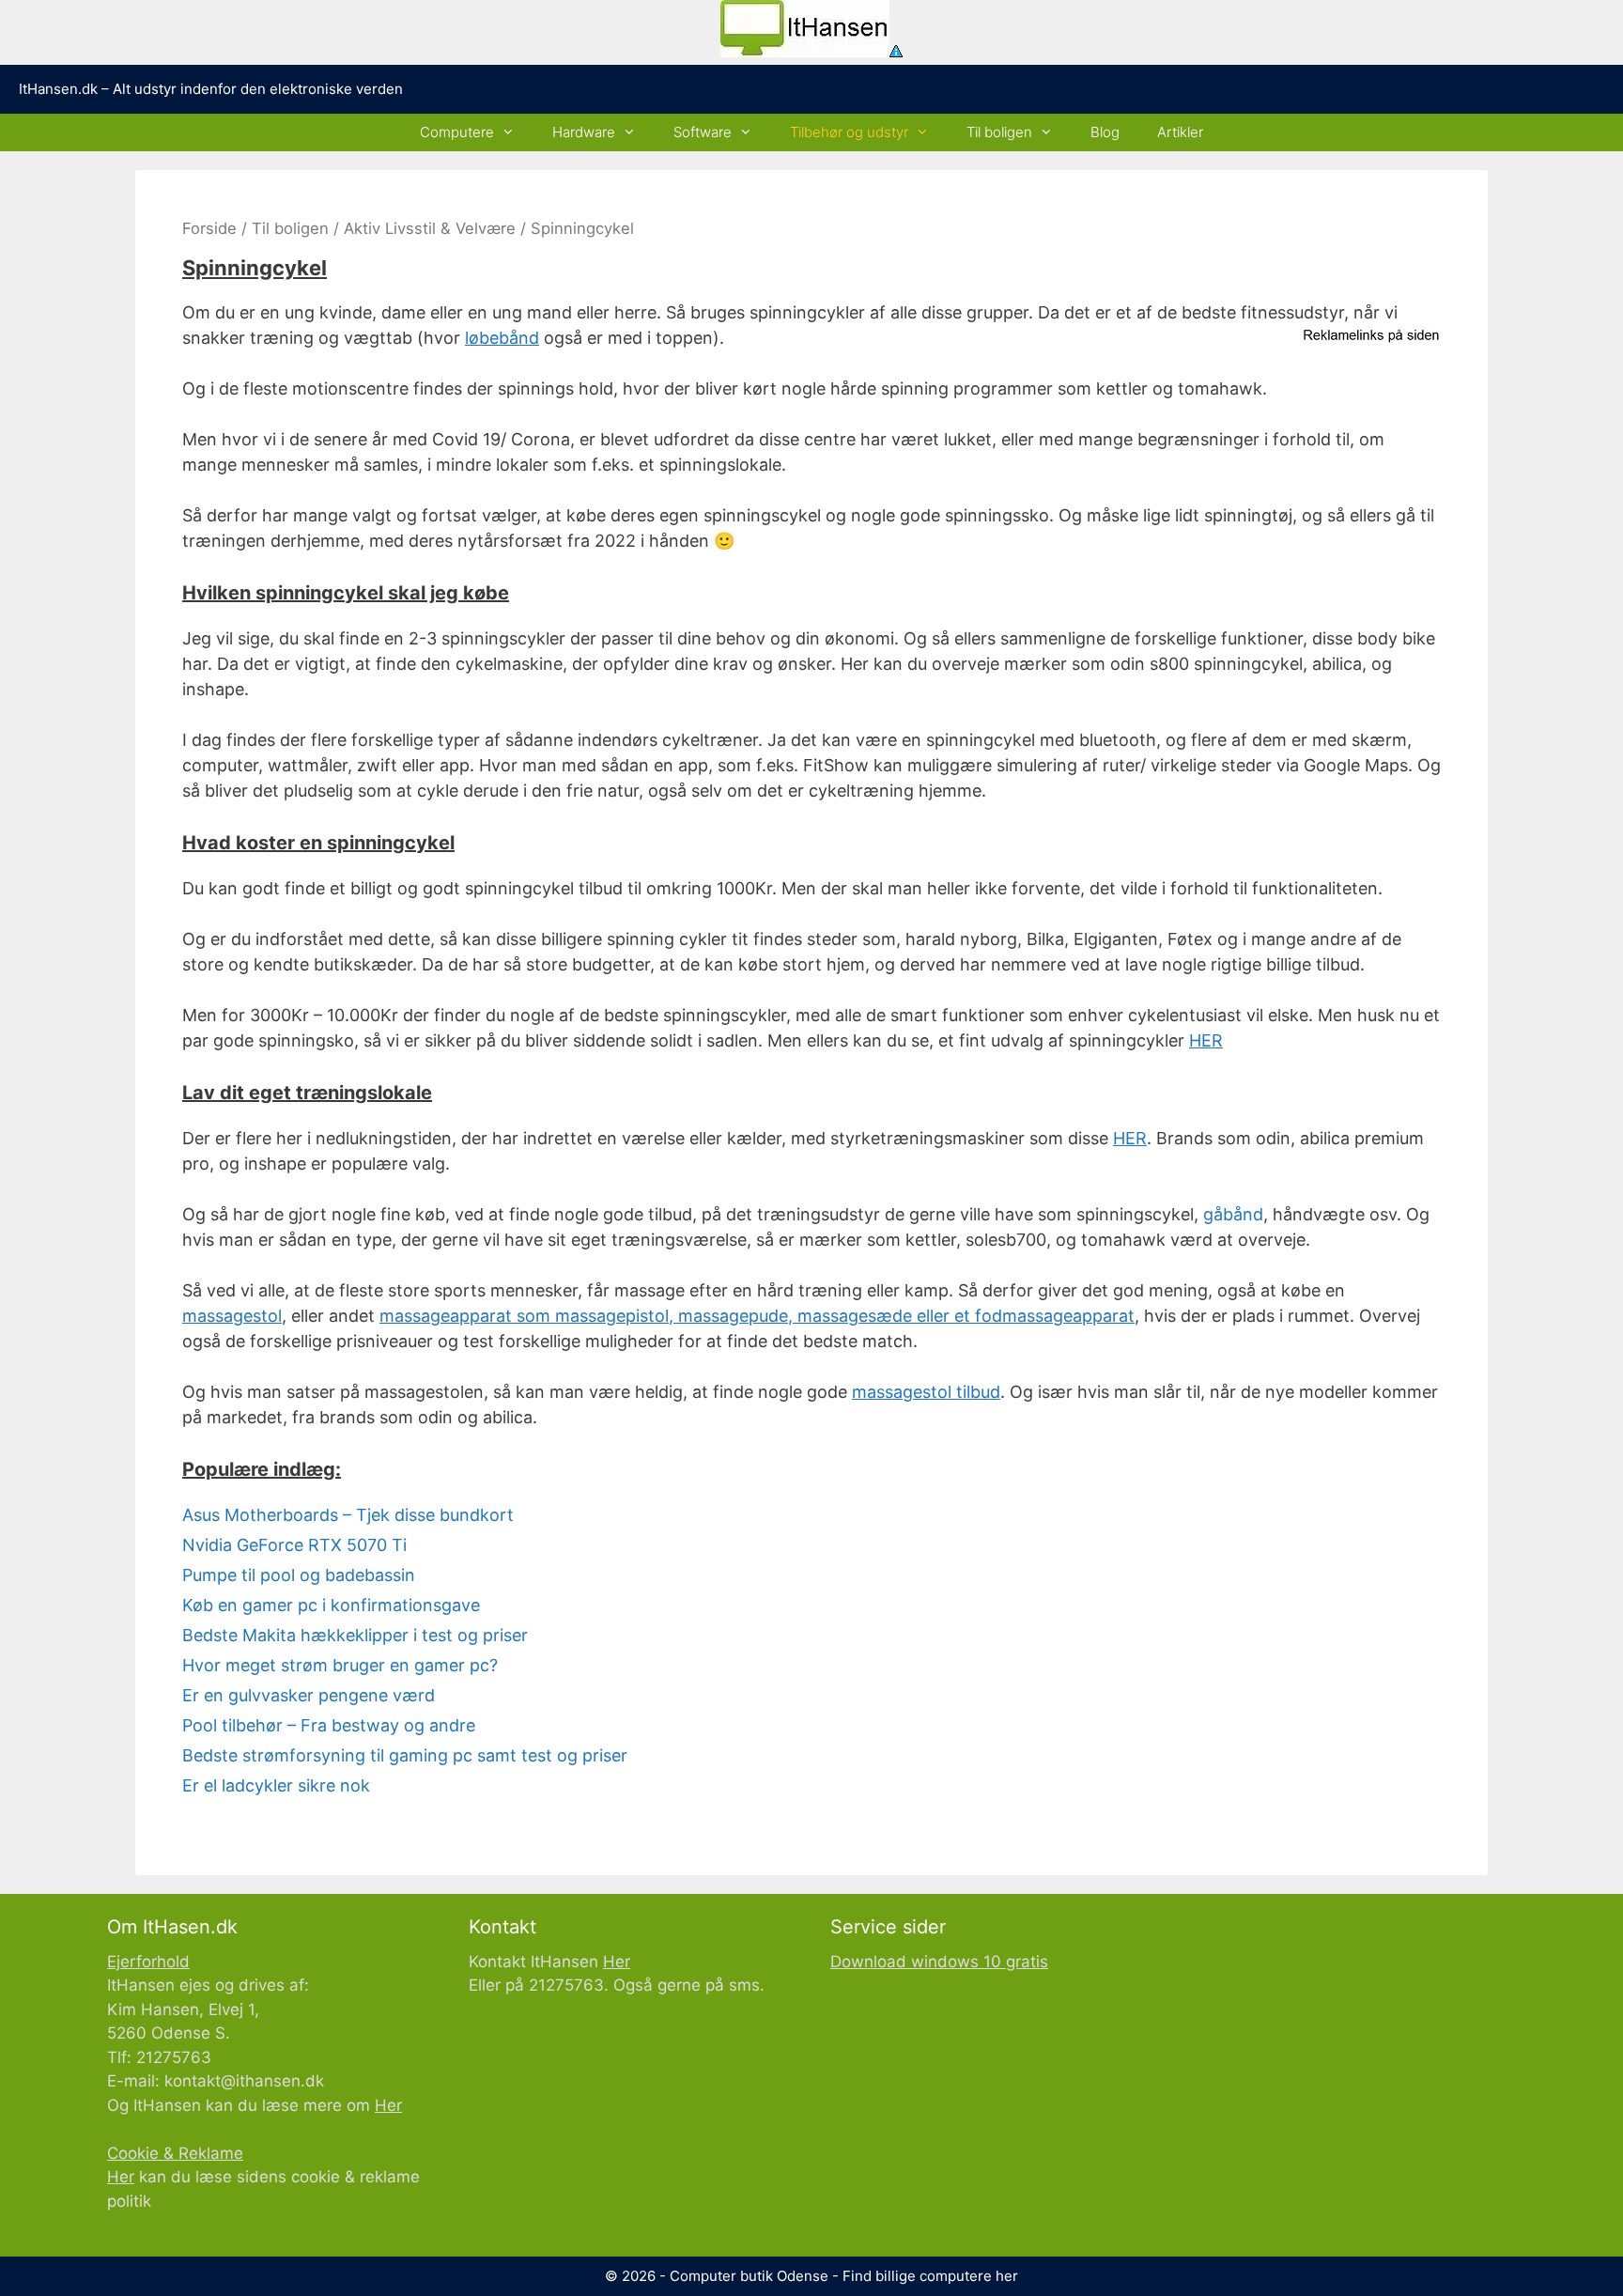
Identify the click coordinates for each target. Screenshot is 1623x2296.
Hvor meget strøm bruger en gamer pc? (340, 1665)
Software (703, 132)
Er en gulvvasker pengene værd (309, 1695)
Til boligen (999, 132)
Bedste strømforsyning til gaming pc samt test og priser (405, 1755)
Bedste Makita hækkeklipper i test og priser (355, 1635)
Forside (209, 228)
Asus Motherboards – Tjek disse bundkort (348, 1515)
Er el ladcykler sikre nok (276, 1785)
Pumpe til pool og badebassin (299, 1575)
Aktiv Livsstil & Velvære (430, 228)
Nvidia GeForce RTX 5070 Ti (294, 1545)
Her (388, 2105)
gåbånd (1233, 1214)
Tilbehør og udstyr (849, 132)
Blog (1105, 132)
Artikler (1180, 132)
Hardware (584, 132)
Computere (457, 132)
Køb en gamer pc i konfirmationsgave (331, 1605)
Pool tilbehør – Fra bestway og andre (329, 1725)
